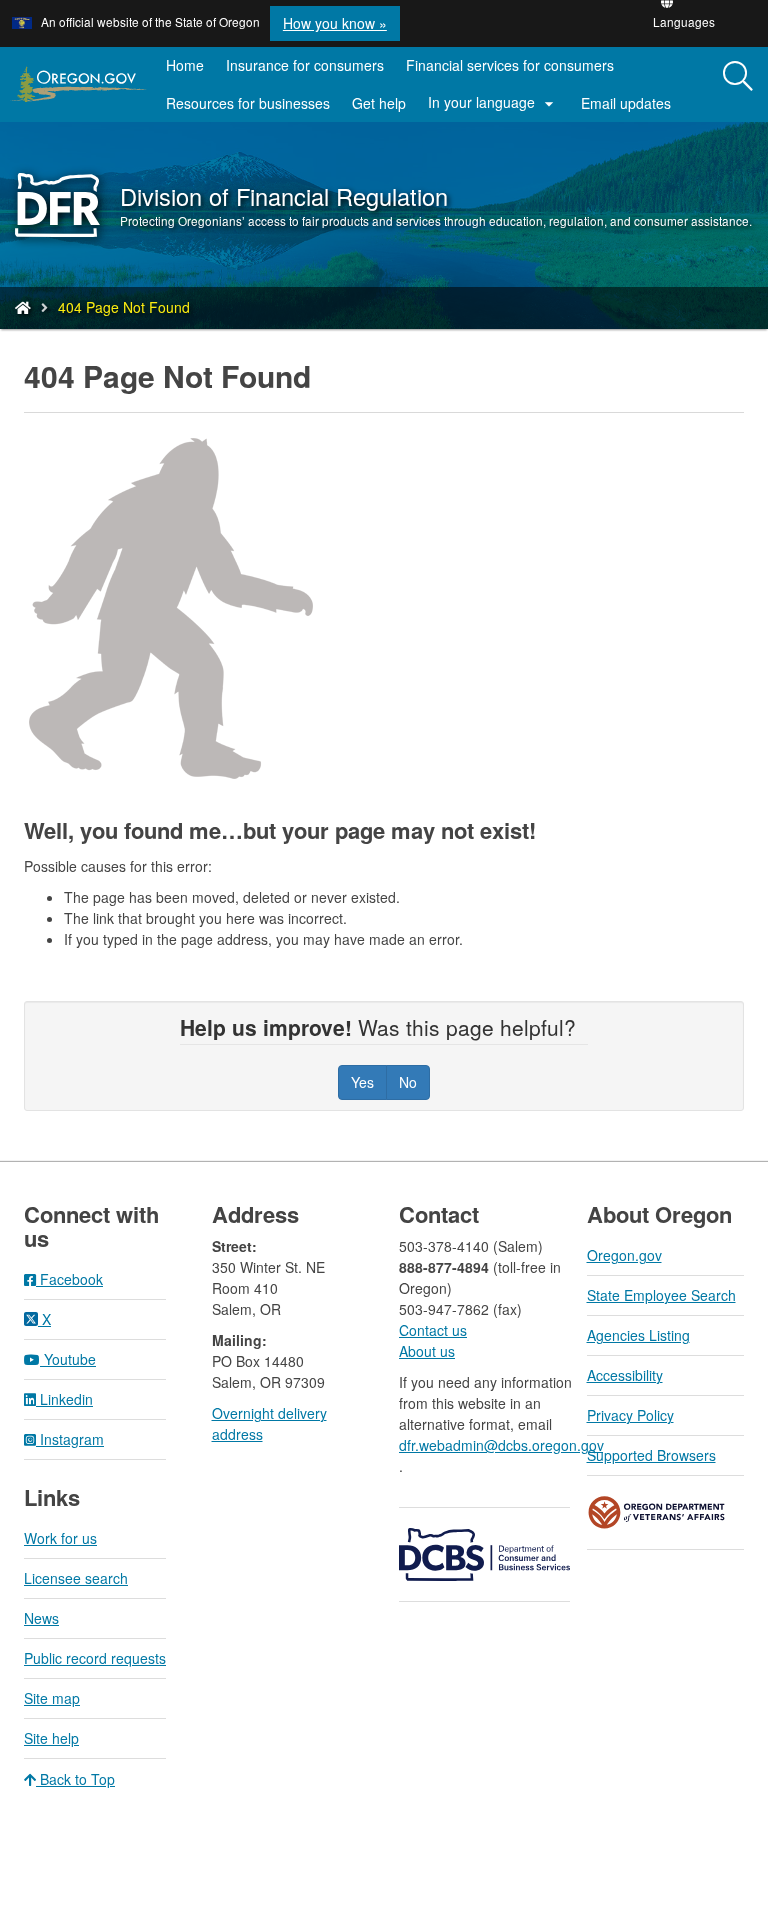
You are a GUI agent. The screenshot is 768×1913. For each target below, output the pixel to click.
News (41, 1618)
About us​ (427, 1351)
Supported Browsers (651, 1455)
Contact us (433, 1330)
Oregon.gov (624, 1255)
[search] (738, 84)
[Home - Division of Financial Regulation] (23, 307)
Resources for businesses (248, 103)
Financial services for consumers (510, 65)
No (408, 1082)
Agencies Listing (638, 1335)
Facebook (69, 1279)
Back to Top (75, 1779)
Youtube (68, 1359)
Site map (52, 1698)
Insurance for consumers (305, 65)
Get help (379, 103)
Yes (362, 1082)
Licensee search (76, 1578)
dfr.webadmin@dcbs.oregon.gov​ (501, 1445)
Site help (51, 1738)
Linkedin (64, 1399)
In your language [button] (493, 103)
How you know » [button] (335, 23)
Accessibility (625, 1375)
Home (185, 65)
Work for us (60, 1538)
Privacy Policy (630, 1415)
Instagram (70, 1439)
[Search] (738, 77)
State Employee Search (661, 1295)
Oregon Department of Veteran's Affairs (657, 1512)
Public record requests (95, 1658)
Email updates (631, 107)
